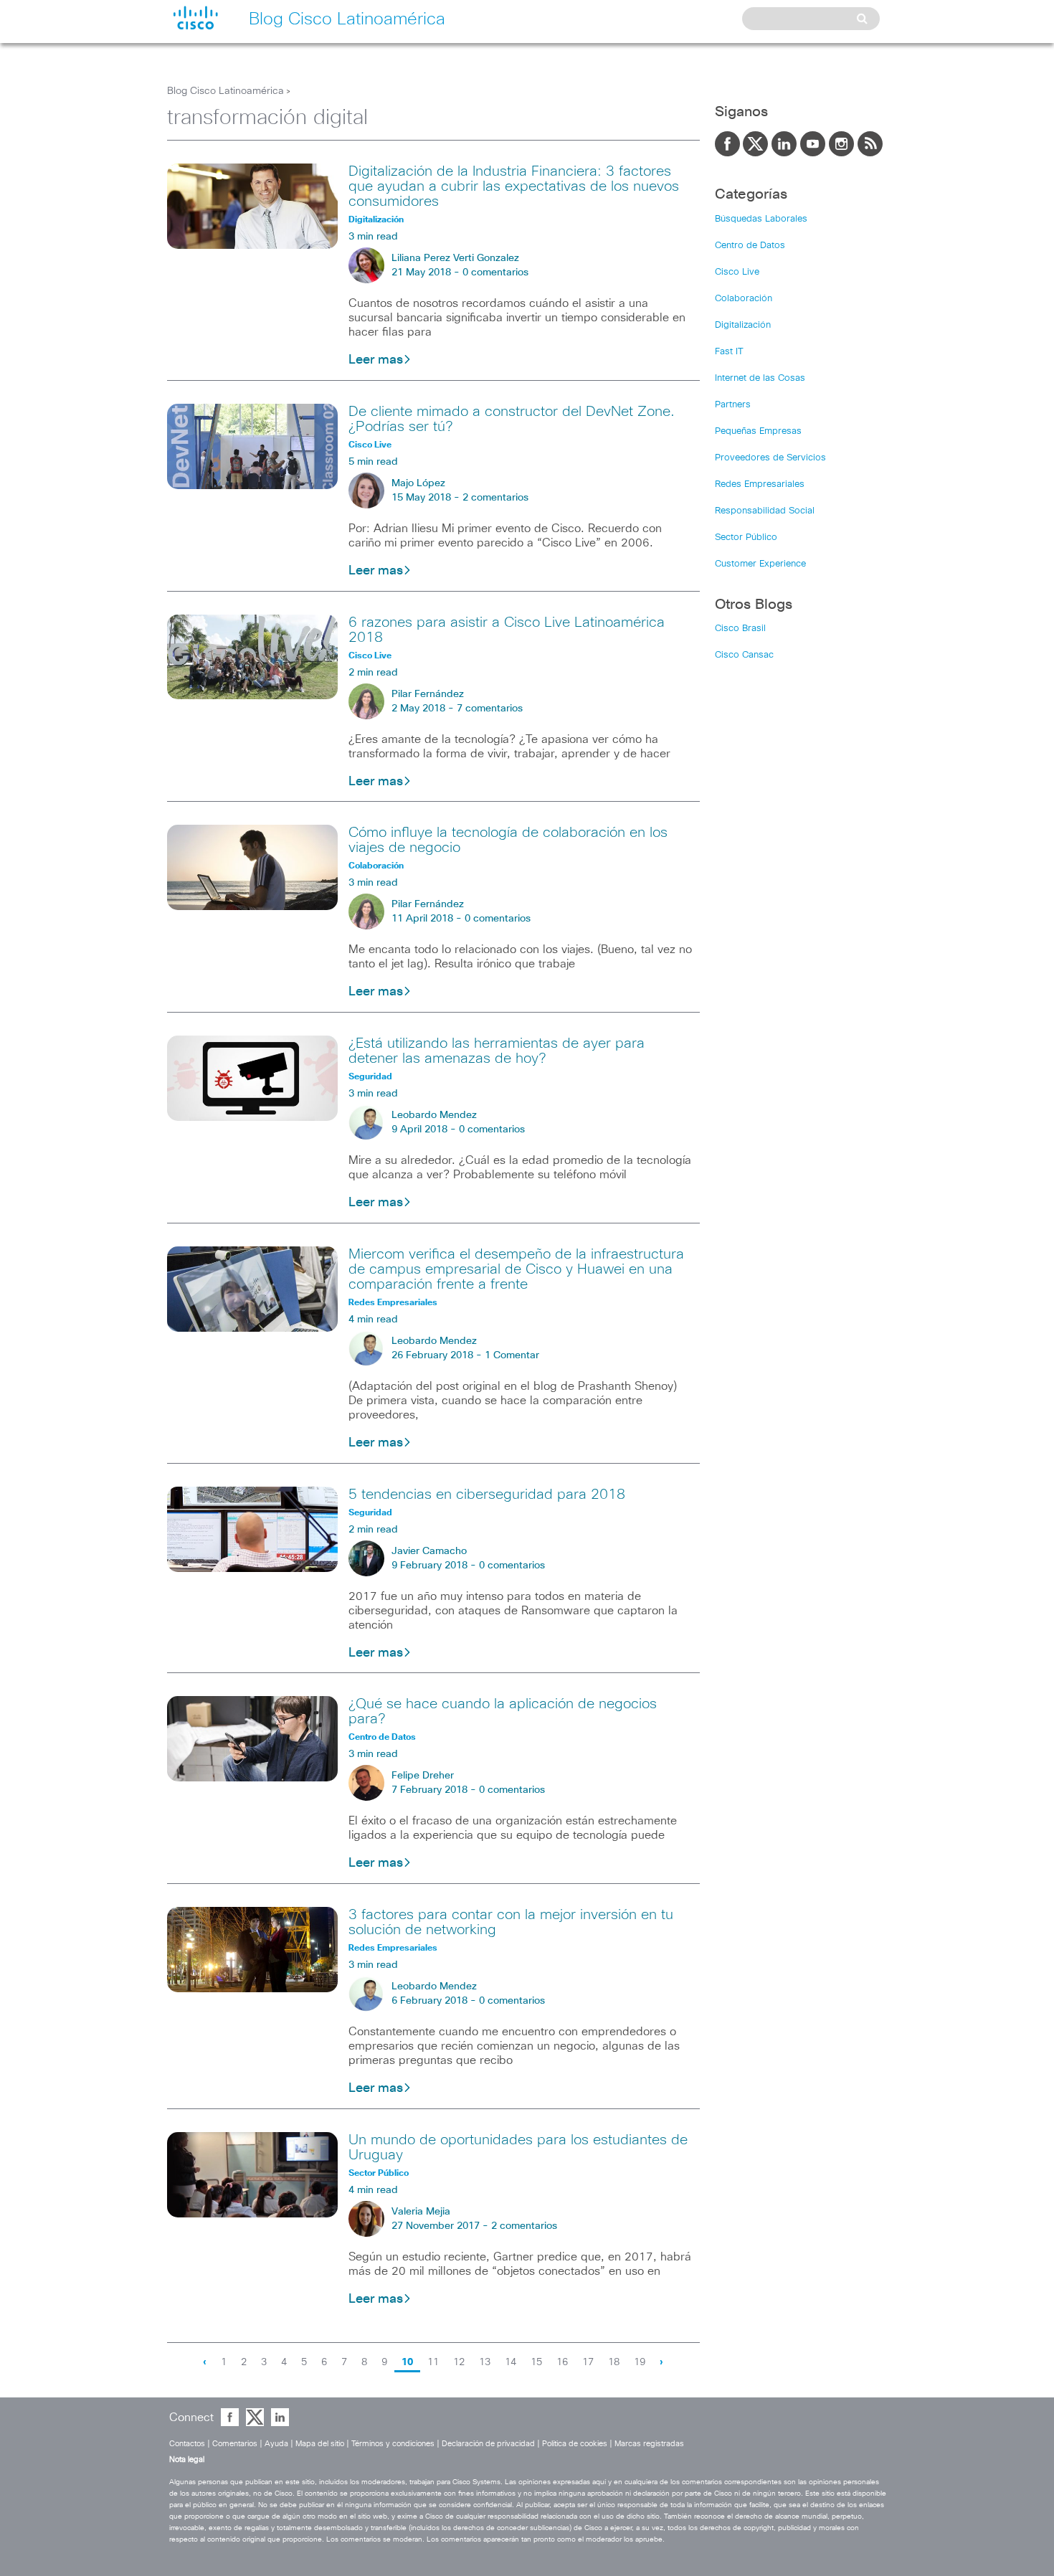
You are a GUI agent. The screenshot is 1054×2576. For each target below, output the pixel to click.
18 (614, 2362)
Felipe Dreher (423, 1776)
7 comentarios (490, 709)
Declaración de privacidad (488, 2444)
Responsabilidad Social (765, 511)
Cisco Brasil (740, 629)
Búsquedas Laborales (761, 219)
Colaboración (744, 299)
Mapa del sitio (320, 2444)
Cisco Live (737, 272)
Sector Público (746, 538)
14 (511, 2362)
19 (640, 2362)
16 (562, 2362)
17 (588, 2362)
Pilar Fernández (428, 694)
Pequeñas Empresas (758, 431)
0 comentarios (495, 273)
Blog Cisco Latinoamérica (225, 91)
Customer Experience (760, 564)
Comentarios (235, 2444)
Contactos (187, 2444)
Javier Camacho (429, 1551)
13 (485, 2362)
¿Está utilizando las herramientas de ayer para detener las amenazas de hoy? (497, 1051)
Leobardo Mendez (434, 1115)
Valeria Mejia (421, 2212)
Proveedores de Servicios (770, 458)
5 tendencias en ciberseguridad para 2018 (487, 1495)
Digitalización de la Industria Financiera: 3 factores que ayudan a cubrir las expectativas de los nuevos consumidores (514, 186)
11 (433, 2362)
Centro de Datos (750, 246)
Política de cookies (575, 2444)
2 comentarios (495, 498)
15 (536, 2362)
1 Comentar (512, 1355)
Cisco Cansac (744, 655)
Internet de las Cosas (760, 378)
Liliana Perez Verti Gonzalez (455, 258)
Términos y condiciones (393, 2444)
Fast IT (729, 352)
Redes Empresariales (760, 484)
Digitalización (743, 325)
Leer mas (376, 360)
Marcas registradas (649, 2444)
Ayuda (276, 2444)
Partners (733, 405)
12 (459, 2362)
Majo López (418, 483)
